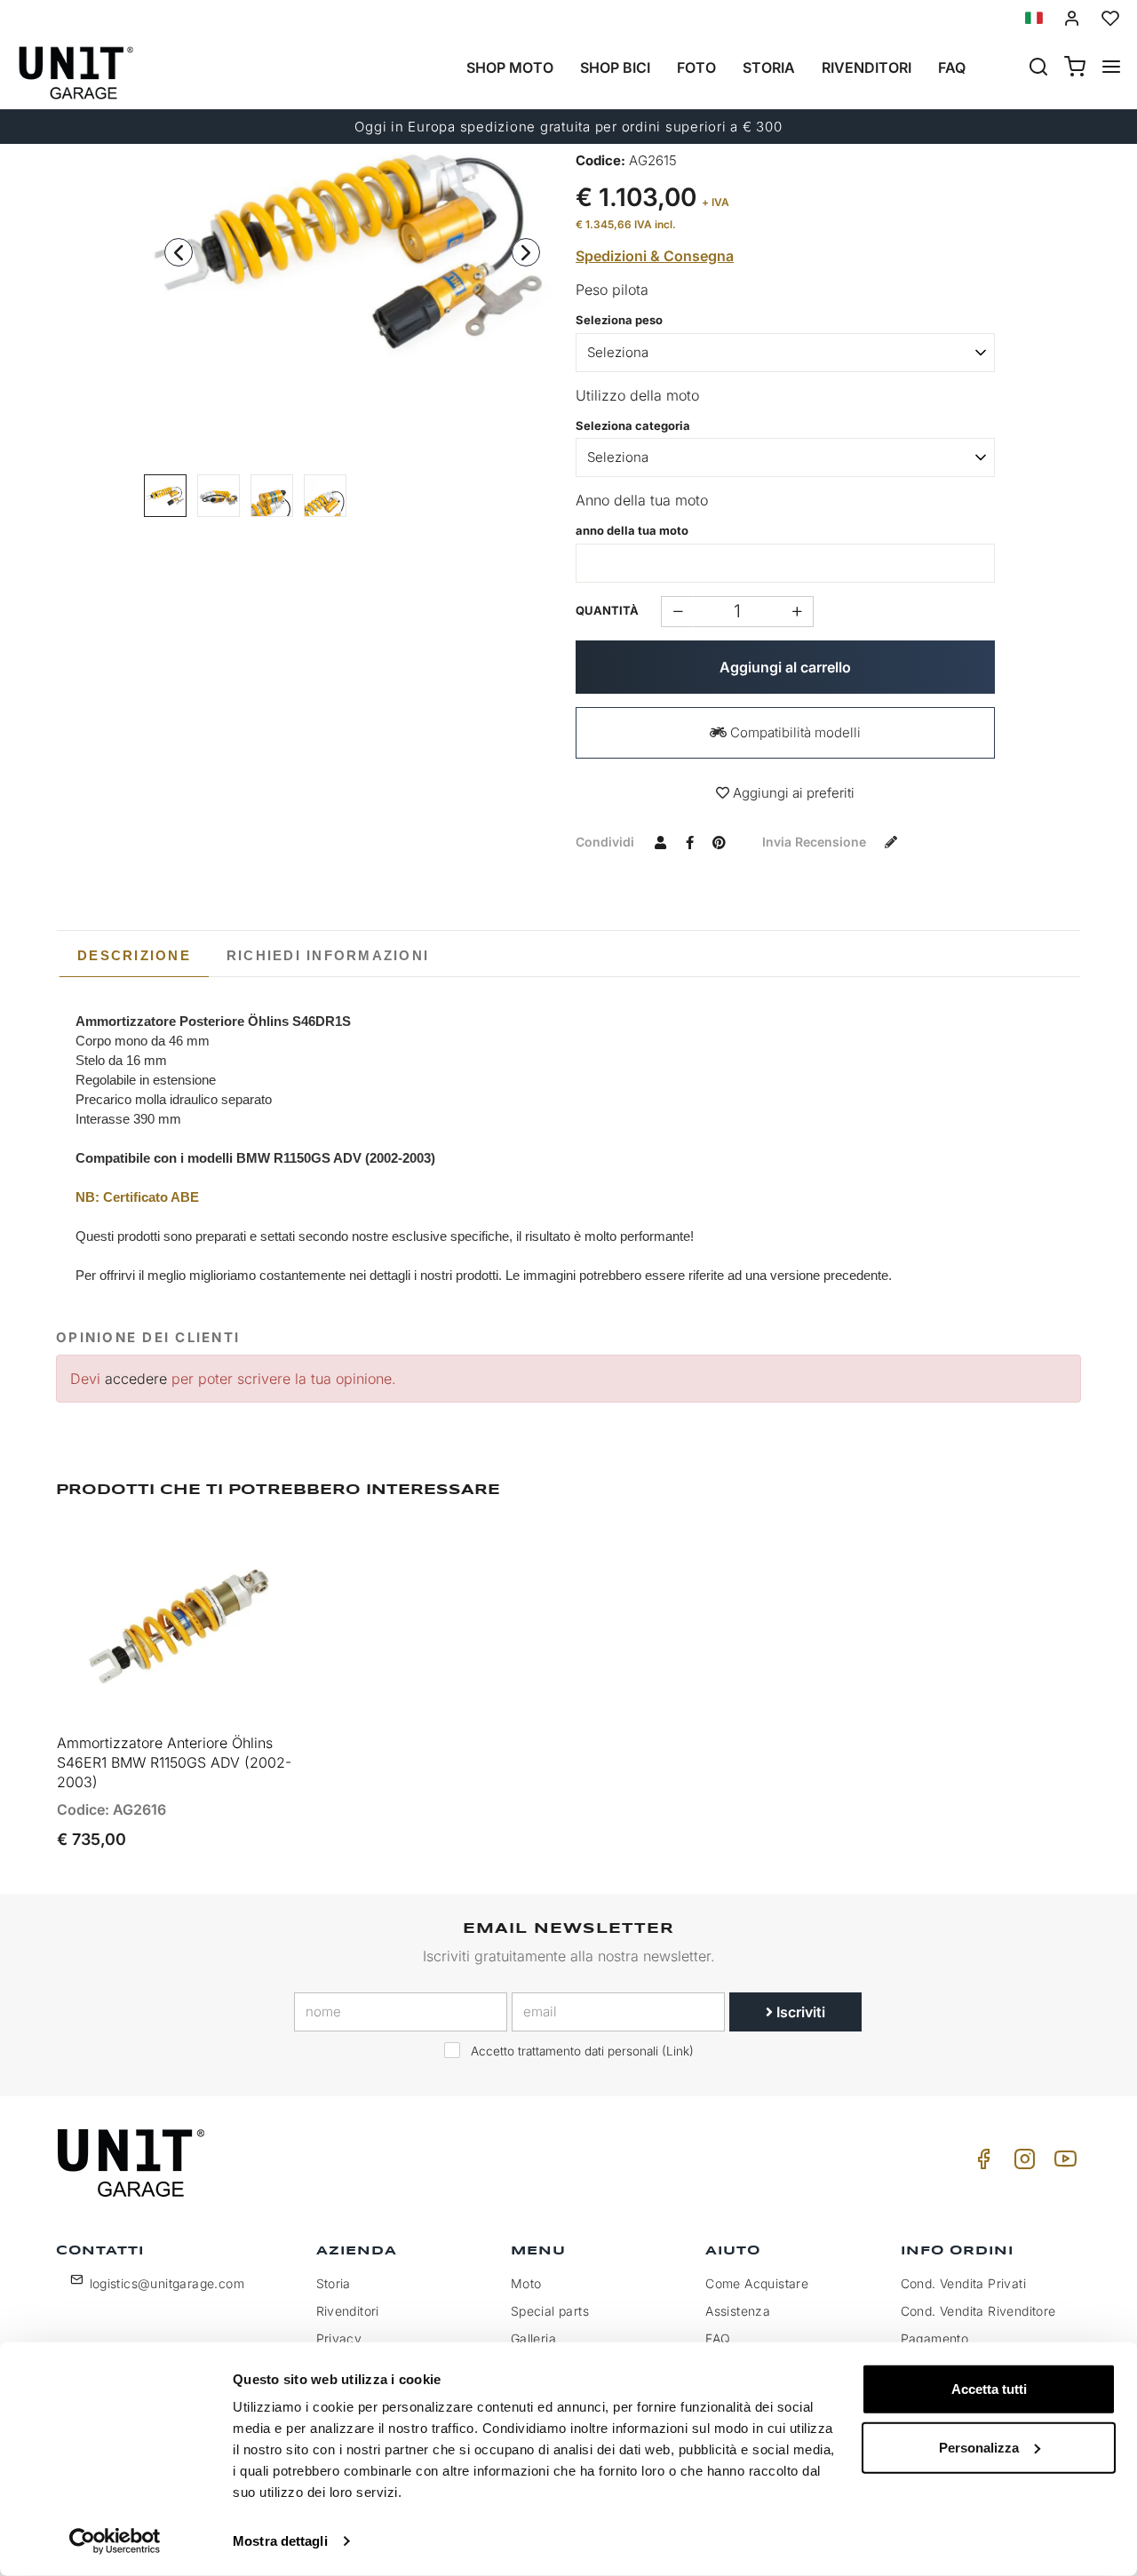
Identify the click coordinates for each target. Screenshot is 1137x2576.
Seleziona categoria (633, 425)
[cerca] (1038, 68)
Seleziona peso (619, 320)
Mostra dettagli (280, 2541)
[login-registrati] (1072, 18)
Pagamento (935, 2338)
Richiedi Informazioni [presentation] (328, 955)
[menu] (1111, 68)
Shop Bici (615, 68)
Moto (526, 2283)
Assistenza (738, 2311)
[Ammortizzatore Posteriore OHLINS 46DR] (353, 247)
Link (678, 2051)
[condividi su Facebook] (689, 841)
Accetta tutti (989, 2389)
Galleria (533, 2338)
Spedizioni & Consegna (655, 256)
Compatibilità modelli (794, 732)
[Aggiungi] (677, 612)
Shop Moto (510, 68)
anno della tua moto (632, 530)
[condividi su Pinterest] (719, 841)
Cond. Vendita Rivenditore (978, 2311)
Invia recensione (816, 842)
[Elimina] (797, 612)
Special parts (550, 2311)
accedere (136, 1379)
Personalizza (979, 2447)
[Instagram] (1022, 2163)
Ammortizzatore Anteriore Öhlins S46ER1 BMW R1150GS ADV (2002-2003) (174, 1762)
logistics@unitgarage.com (167, 2283)
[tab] (134, 956)
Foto (696, 68)
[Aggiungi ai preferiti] (238, 1553)
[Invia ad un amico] (660, 841)
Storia (769, 68)
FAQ (718, 2338)
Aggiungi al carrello (785, 667)
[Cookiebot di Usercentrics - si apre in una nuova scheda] (115, 2541)
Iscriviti (799, 2012)
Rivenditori (867, 68)
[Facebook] (981, 2163)
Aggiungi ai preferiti (792, 793)
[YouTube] (1062, 2163)
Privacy (339, 2338)
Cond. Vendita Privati (963, 2283)
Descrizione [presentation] (134, 955)
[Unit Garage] (133, 2163)
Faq (952, 68)
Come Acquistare (757, 2283)
